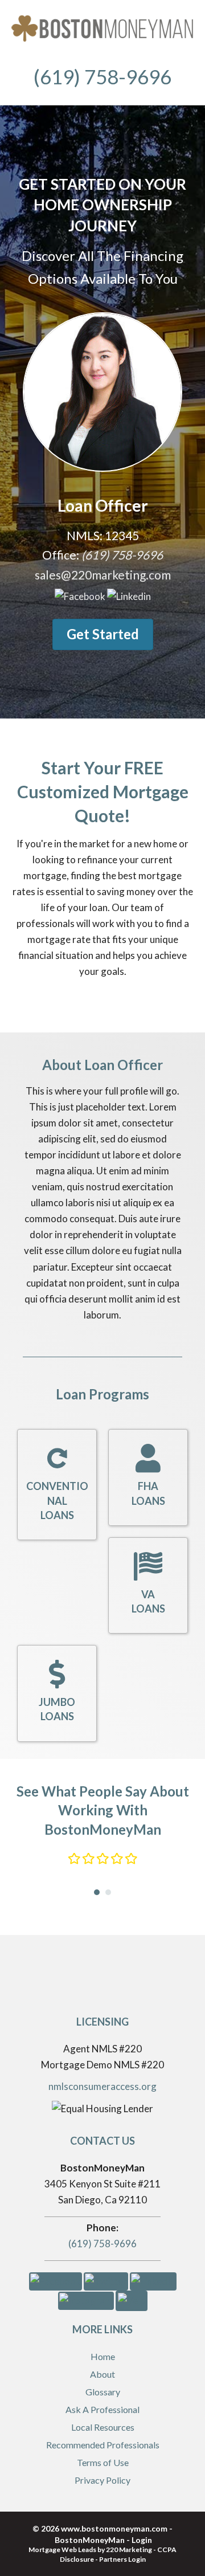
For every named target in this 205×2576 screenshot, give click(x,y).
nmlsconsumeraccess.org (102, 2086)
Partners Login (122, 2559)
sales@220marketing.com (103, 575)
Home (103, 2356)
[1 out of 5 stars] (74, 1859)
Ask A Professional (102, 2409)
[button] (80, 595)
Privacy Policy (102, 2480)
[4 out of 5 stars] (116, 1859)
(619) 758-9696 (102, 2244)
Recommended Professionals (103, 2445)
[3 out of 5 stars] (102, 1859)
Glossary (103, 2392)
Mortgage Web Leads (62, 2550)
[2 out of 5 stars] (88, 1859)
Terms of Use (103, 2462)
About (102, 2374)
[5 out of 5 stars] (131, 1859)
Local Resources (103, 2427)
